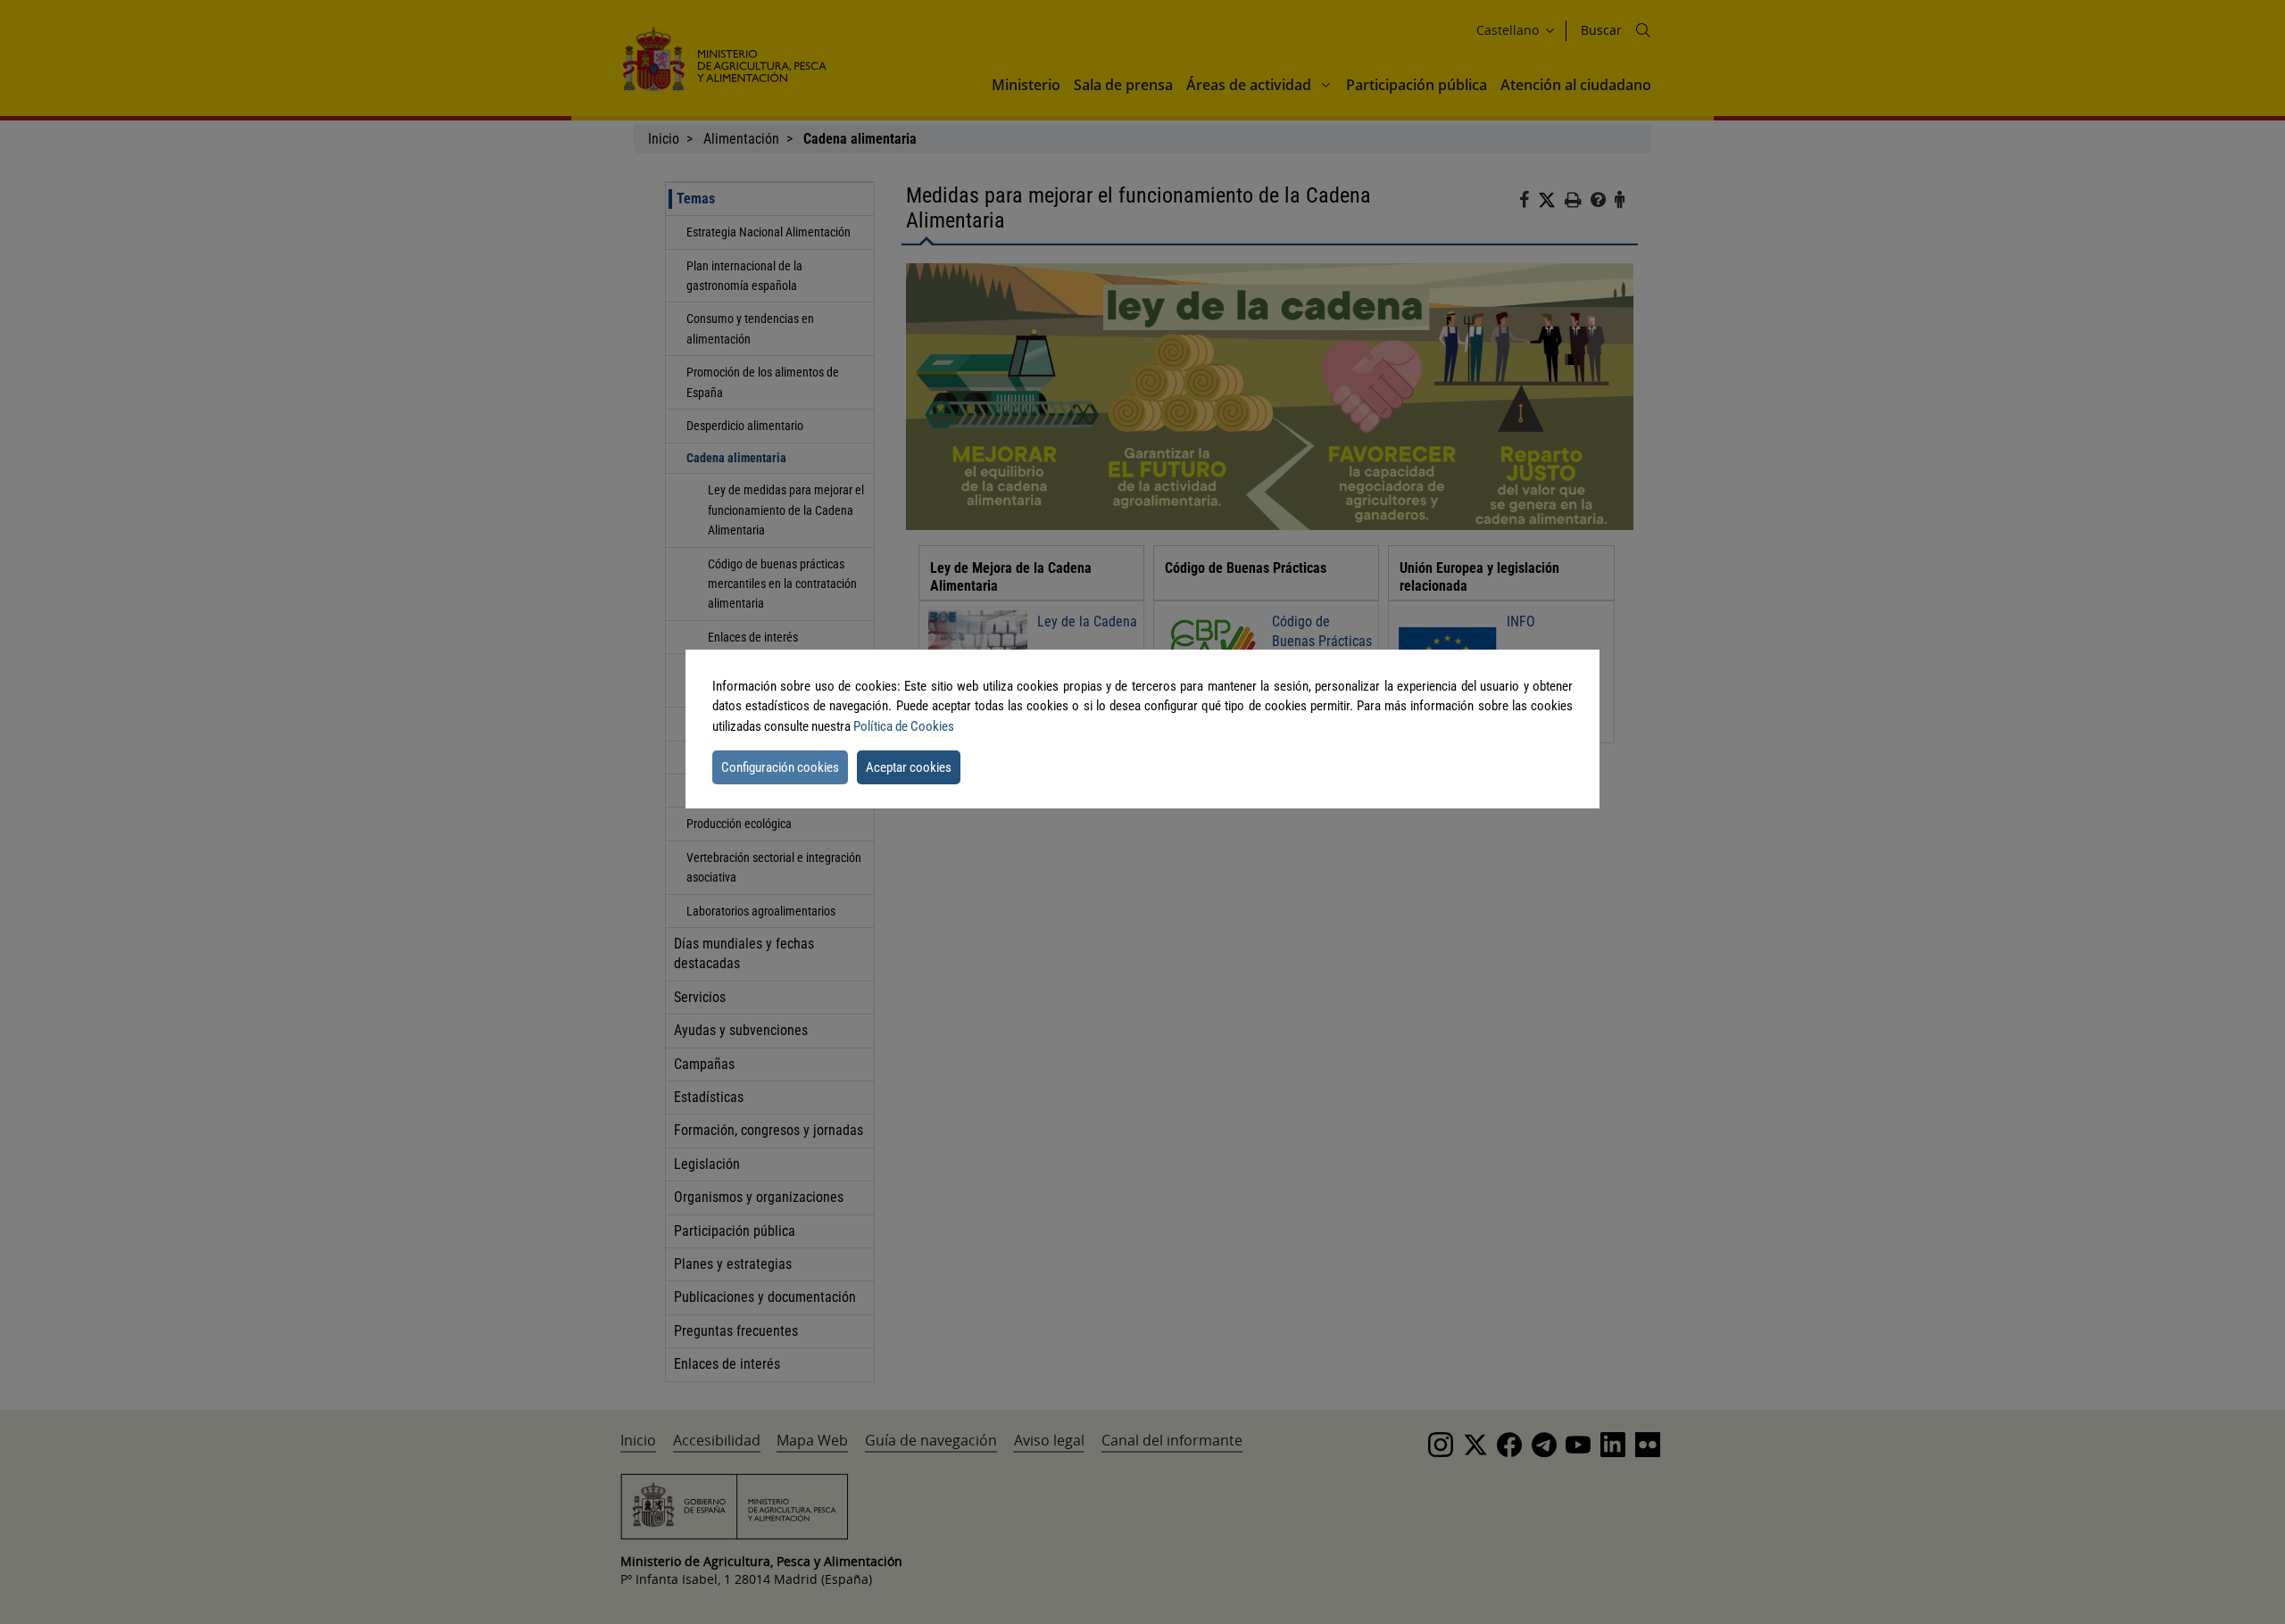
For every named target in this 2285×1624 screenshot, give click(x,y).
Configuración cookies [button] (780, 767)
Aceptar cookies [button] (909, 767)
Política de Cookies (904, 726)
